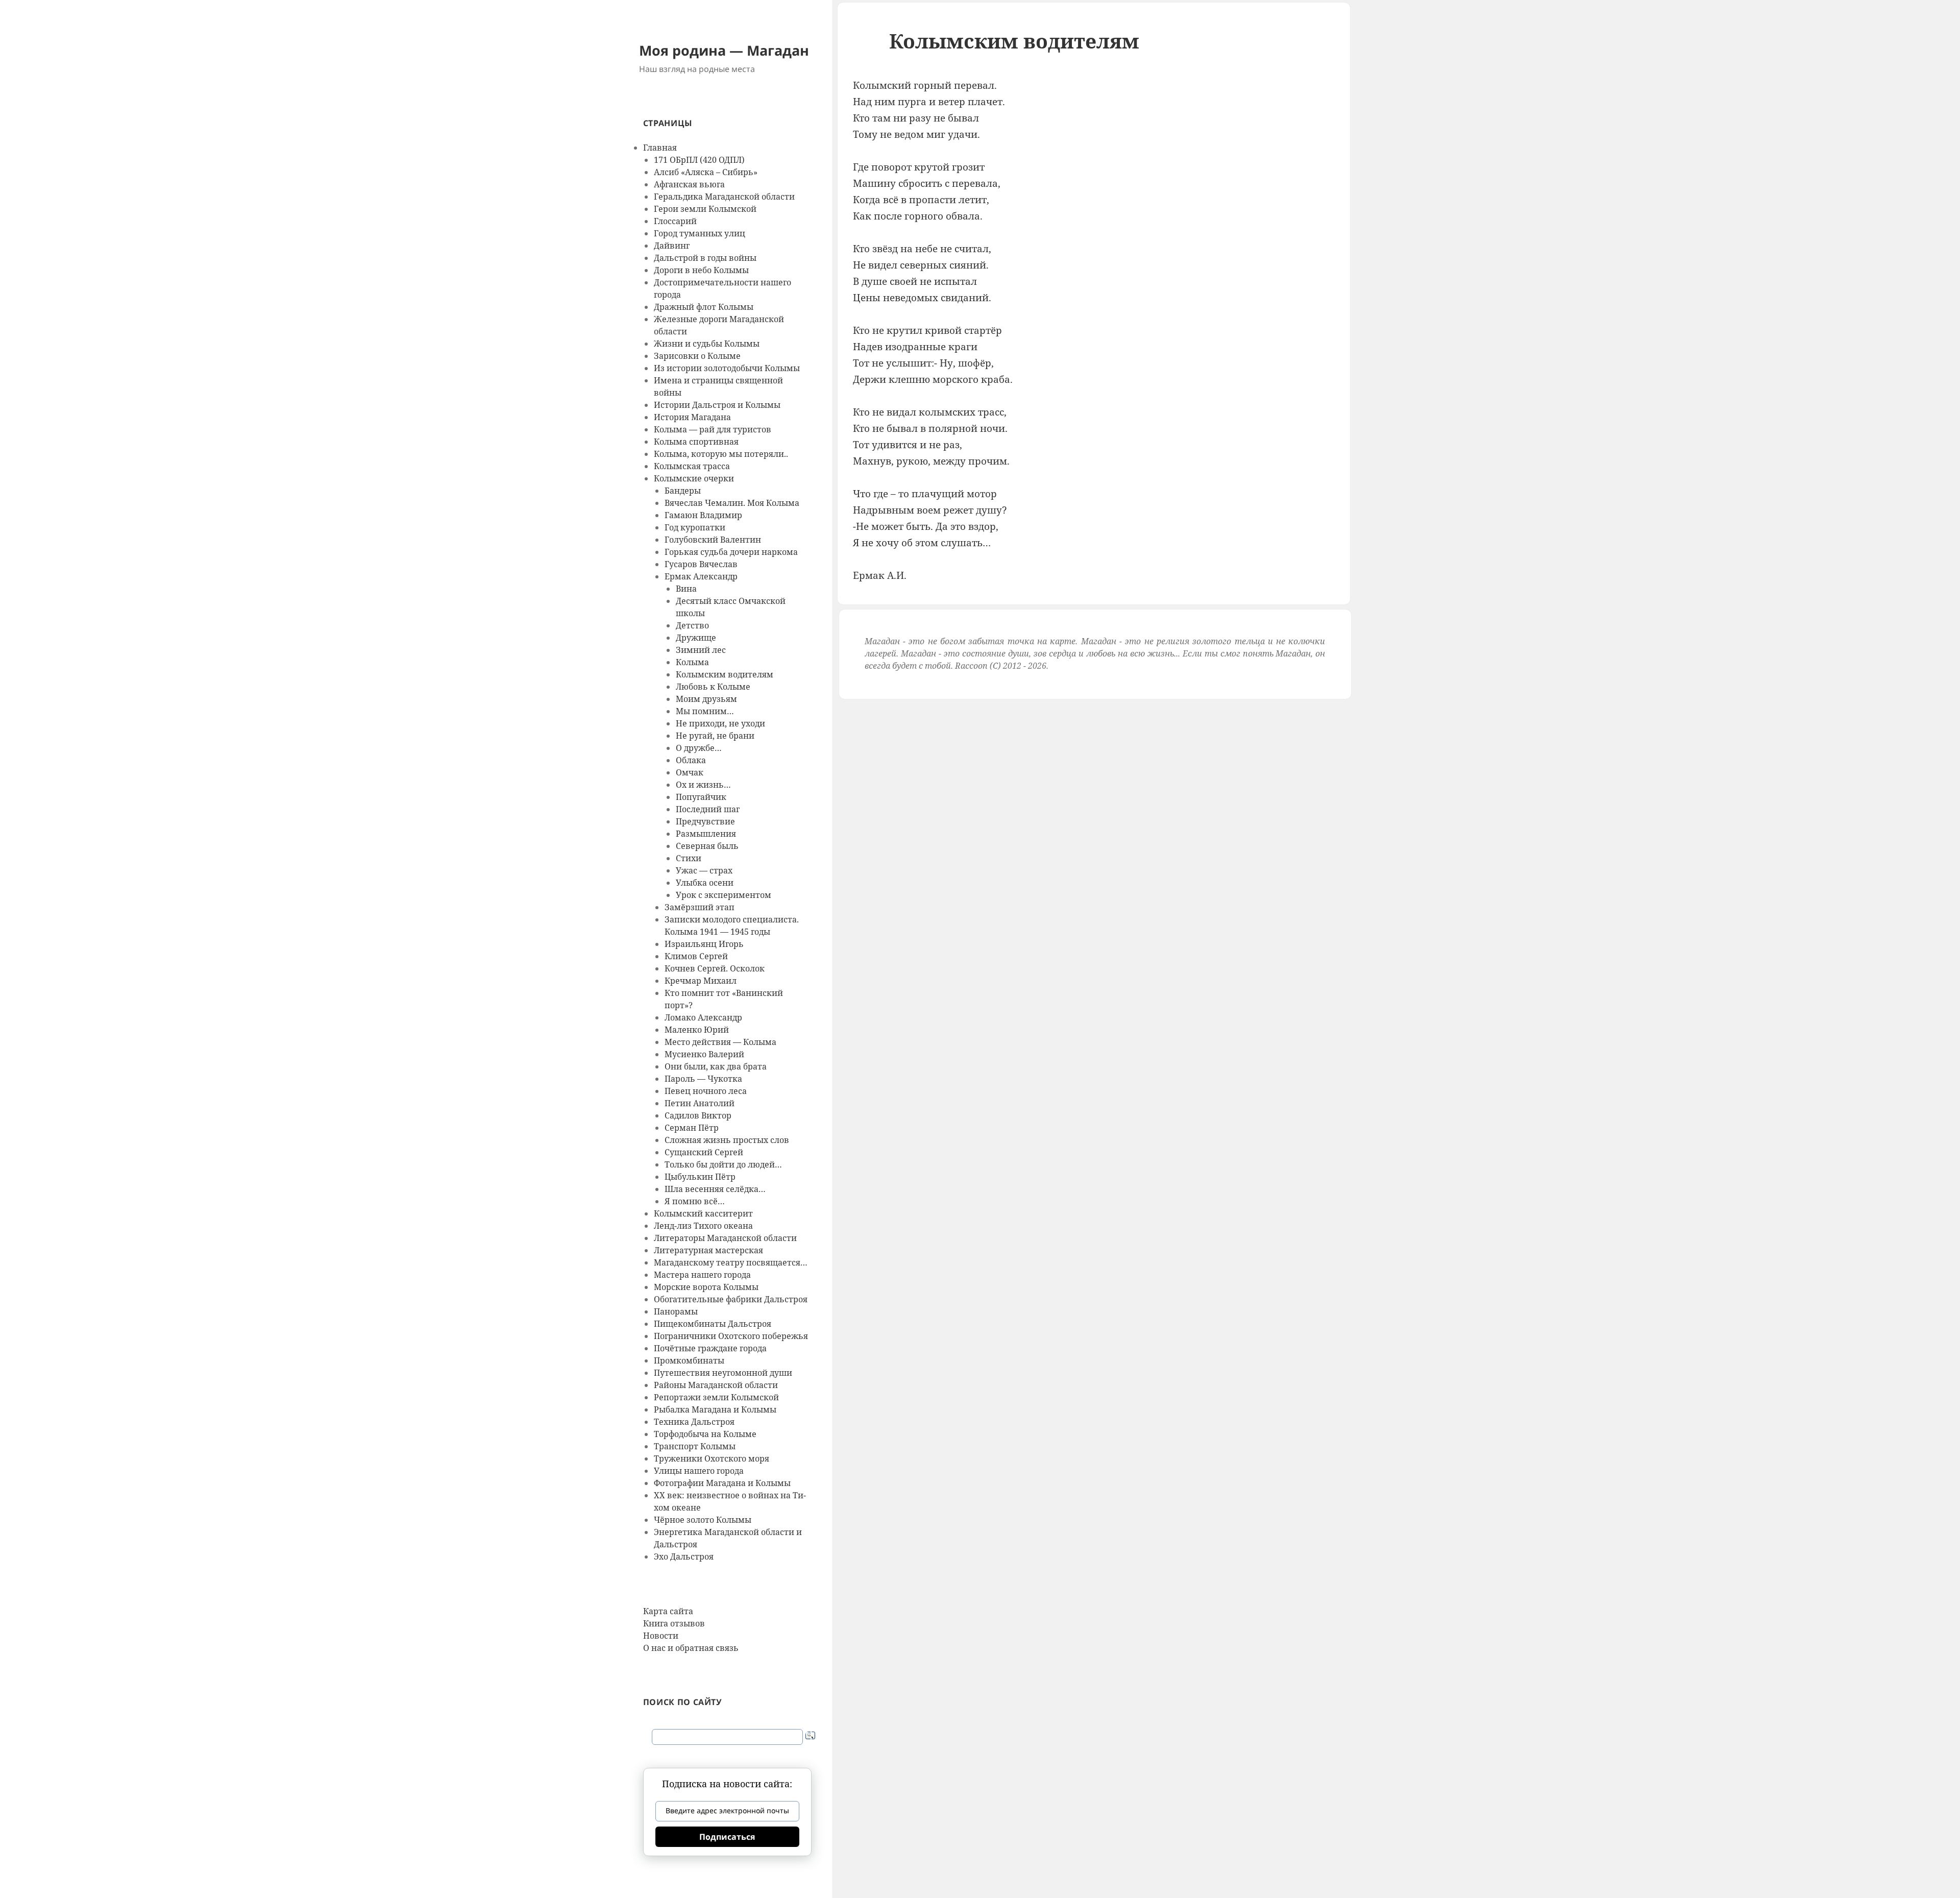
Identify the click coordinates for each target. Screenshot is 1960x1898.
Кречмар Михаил (701, 981)
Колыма (692, 662)
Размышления (706, 834)
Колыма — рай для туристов (713, 429)
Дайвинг (672, 246)
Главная (660, 148)
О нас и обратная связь (691, 1648)
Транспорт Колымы (695, 1446)
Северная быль (707, 846)
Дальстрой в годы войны (705, 258)
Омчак (690, 772)
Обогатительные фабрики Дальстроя (731, 1299)
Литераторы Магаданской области (725, 1238)
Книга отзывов (674, 1623)
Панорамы (676, 1311)
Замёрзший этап (700, 907)
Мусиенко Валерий (704, 1054)
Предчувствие (705, 821)
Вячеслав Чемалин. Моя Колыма (732, 503)
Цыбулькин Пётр (700, 1177)
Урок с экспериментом (724, 895)
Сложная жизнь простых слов (727, 1140)
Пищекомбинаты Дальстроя (713, 1324)
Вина (686, 589)
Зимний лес (701, 650)
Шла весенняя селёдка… (715, 1189)
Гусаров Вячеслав (701, 564)
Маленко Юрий (697, 1030)
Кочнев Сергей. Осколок (715, 968)
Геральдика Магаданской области (724, 197)
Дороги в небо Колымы (701, 270)
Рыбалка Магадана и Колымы (715, 1409)
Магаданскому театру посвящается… (731, 1262)
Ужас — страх (704, 870)
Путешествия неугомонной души (723, 1373)
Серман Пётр (692, 1128)
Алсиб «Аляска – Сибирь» (706, 172)
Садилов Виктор (698, 1115)
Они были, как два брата (716, 1066)
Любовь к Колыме (713, 687)
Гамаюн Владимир (703, 515)
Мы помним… (705, 711)
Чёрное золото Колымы (703, 1520)
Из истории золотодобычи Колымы (727, 368)
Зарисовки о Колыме (697, 356)
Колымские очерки (694, 478)
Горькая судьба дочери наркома (731, 552)
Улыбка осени (705, 883)
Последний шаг (708, 809)
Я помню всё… (695, 1201)
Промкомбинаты (689, 1360)
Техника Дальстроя (694, 1422)
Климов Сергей (696, 956)
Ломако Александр (703, 1017)
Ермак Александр (701, 576)
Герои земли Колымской (705, 209)
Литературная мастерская (708, 1250)
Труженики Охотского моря (712, 1458)
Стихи (689, 858)
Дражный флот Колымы (704, 307)
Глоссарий (675, 221)
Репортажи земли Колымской (716, 1397)
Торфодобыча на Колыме (705, 1434)
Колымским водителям (725, 674)
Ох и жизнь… (703, 785)
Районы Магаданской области (716, 1385)
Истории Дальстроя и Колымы (717, 405)
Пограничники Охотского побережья (731, 1336)
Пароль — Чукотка (703, 1079)
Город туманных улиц (700, 233)
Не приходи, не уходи (720, 723)
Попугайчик (701, 797)
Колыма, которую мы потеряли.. (721, 454)
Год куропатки (695, 527)
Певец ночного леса (706, 1091)
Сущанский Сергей (704, 1152)
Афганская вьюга (689, 184)
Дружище (696, 638)
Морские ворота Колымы (706, 1287)
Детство (692, 625)
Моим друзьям (706, 699)
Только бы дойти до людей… (723, 1164)
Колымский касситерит (703, 1213)
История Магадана (692, 417)
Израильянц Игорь (704, 944)
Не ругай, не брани (715, 736)
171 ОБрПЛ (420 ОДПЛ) (699, 160)
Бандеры (683, 491)
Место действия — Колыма (720, 1042)
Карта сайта (668, 1611)
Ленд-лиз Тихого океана (703, 1226)
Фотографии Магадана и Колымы (722, 1483)
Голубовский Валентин (713, 540)
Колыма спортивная (696, 442)
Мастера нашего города (702, 1275)
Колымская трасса (692, 466)
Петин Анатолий (700, 1103)
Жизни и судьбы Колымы (707, 344)
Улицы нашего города (699, 1471)
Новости (661, 1636)
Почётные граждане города (710, 1348)
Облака (691, 760)
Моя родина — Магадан (724, 50)
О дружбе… (699, 748)
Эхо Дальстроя (684, 1556)
